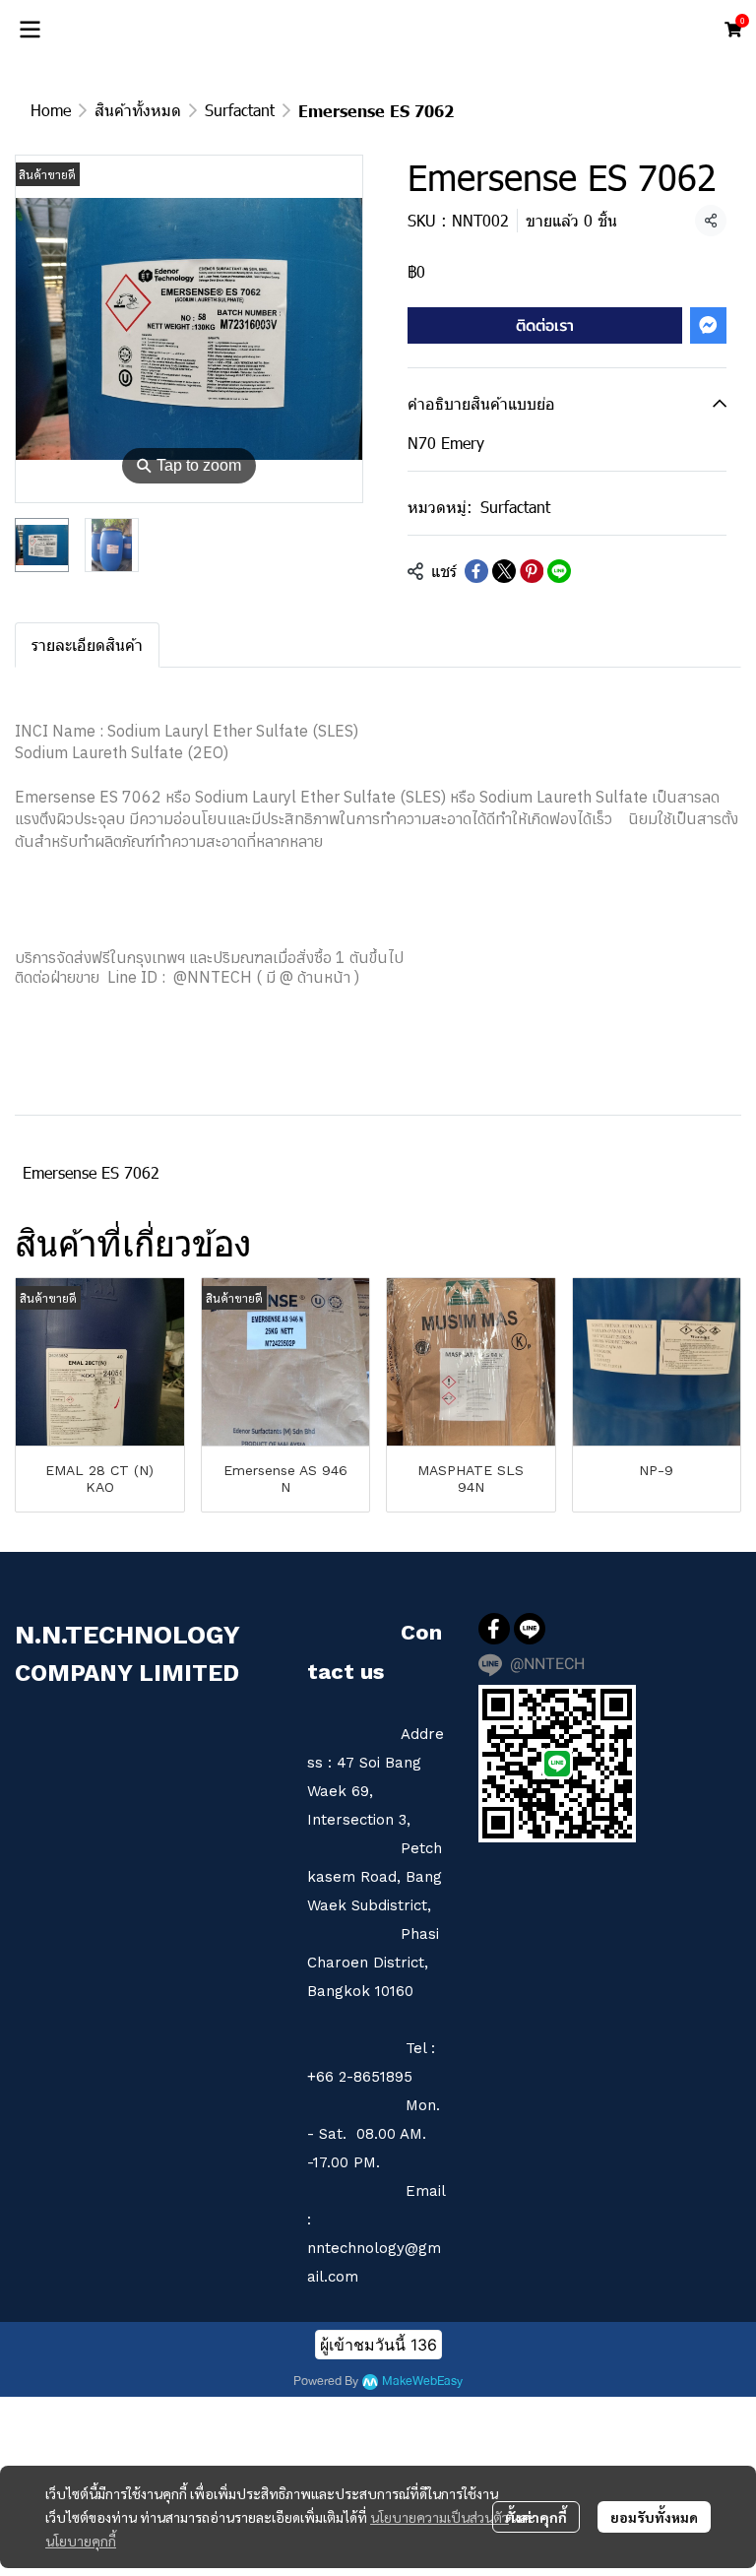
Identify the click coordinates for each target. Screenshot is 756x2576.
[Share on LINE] (559, 571)
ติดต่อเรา (545, 325)
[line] (530, 1629)
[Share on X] (504, 571)
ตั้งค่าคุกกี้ (536, 2517)
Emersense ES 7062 (91, 1172)
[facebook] (494, 1629)
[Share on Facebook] (476, 571)
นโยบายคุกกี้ (81, 2541)
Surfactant (240, 110)
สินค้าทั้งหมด (138, 110)
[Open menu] (30, 30)
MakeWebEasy (422, 2382)
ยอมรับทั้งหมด (654, 2517)
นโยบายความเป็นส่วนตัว (440, 2517)
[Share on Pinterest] (532, 571)
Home (51, 110)
